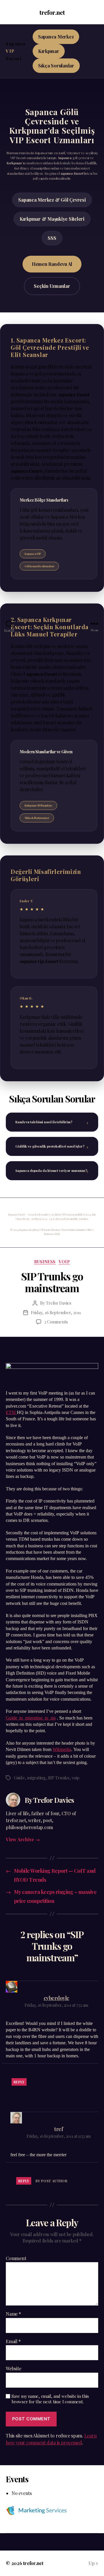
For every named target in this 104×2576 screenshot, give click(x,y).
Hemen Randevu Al (52, 264)
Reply (19, 2082)
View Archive (23, 1839)
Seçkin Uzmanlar (52, 286)
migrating (36, 1778)
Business (45, 1262)
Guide (19, 1778)
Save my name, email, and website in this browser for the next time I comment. (50, 2399)
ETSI (11, 1413)
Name (13, 2314)
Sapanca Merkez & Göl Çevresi (52, 200)
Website (13, 2369)
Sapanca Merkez (56, 37)
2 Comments (56, 1322)
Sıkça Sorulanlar (56, 66)
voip (64, 1262)
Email (13, 2341)
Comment (16, 2258)
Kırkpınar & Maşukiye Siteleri (52, 219)
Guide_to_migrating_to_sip (31, 1718)
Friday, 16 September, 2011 (56, 1312)
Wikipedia (62, 1750)
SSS (52, 238)
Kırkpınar (49, 51)
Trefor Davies (59, 1303)
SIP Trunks (58, 1778)
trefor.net (52, 12)
